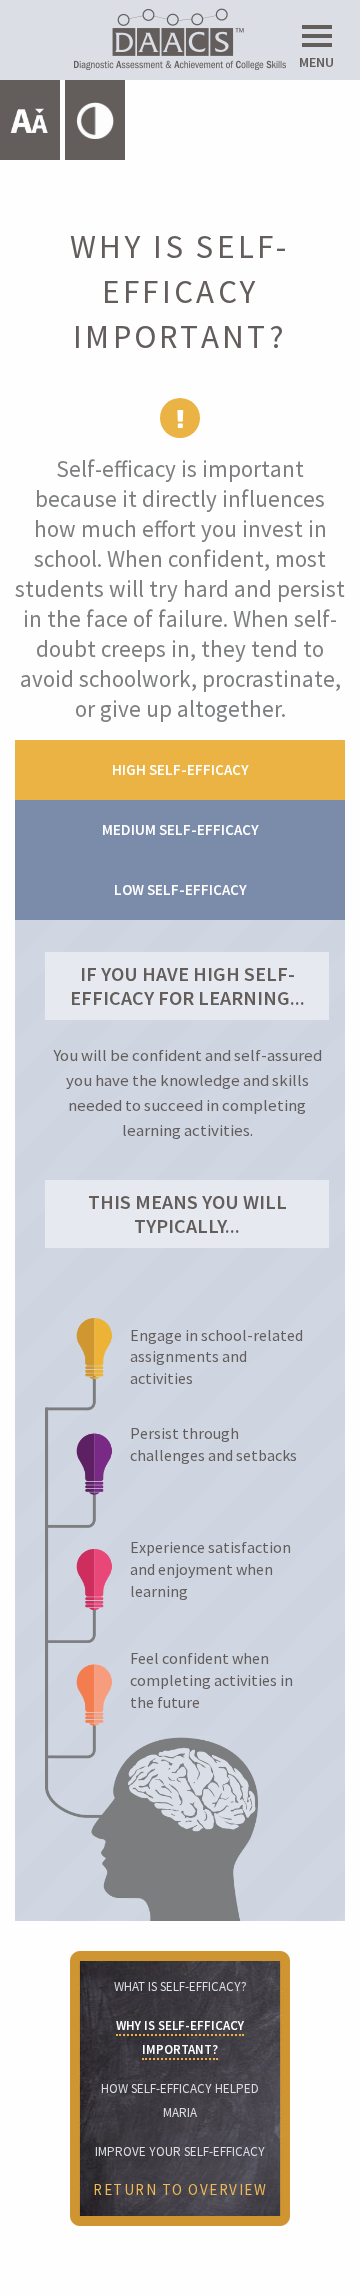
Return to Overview (180, 2189)
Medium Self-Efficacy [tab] (180, 829)
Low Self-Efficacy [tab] (180, 889)
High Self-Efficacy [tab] (180, 769)
